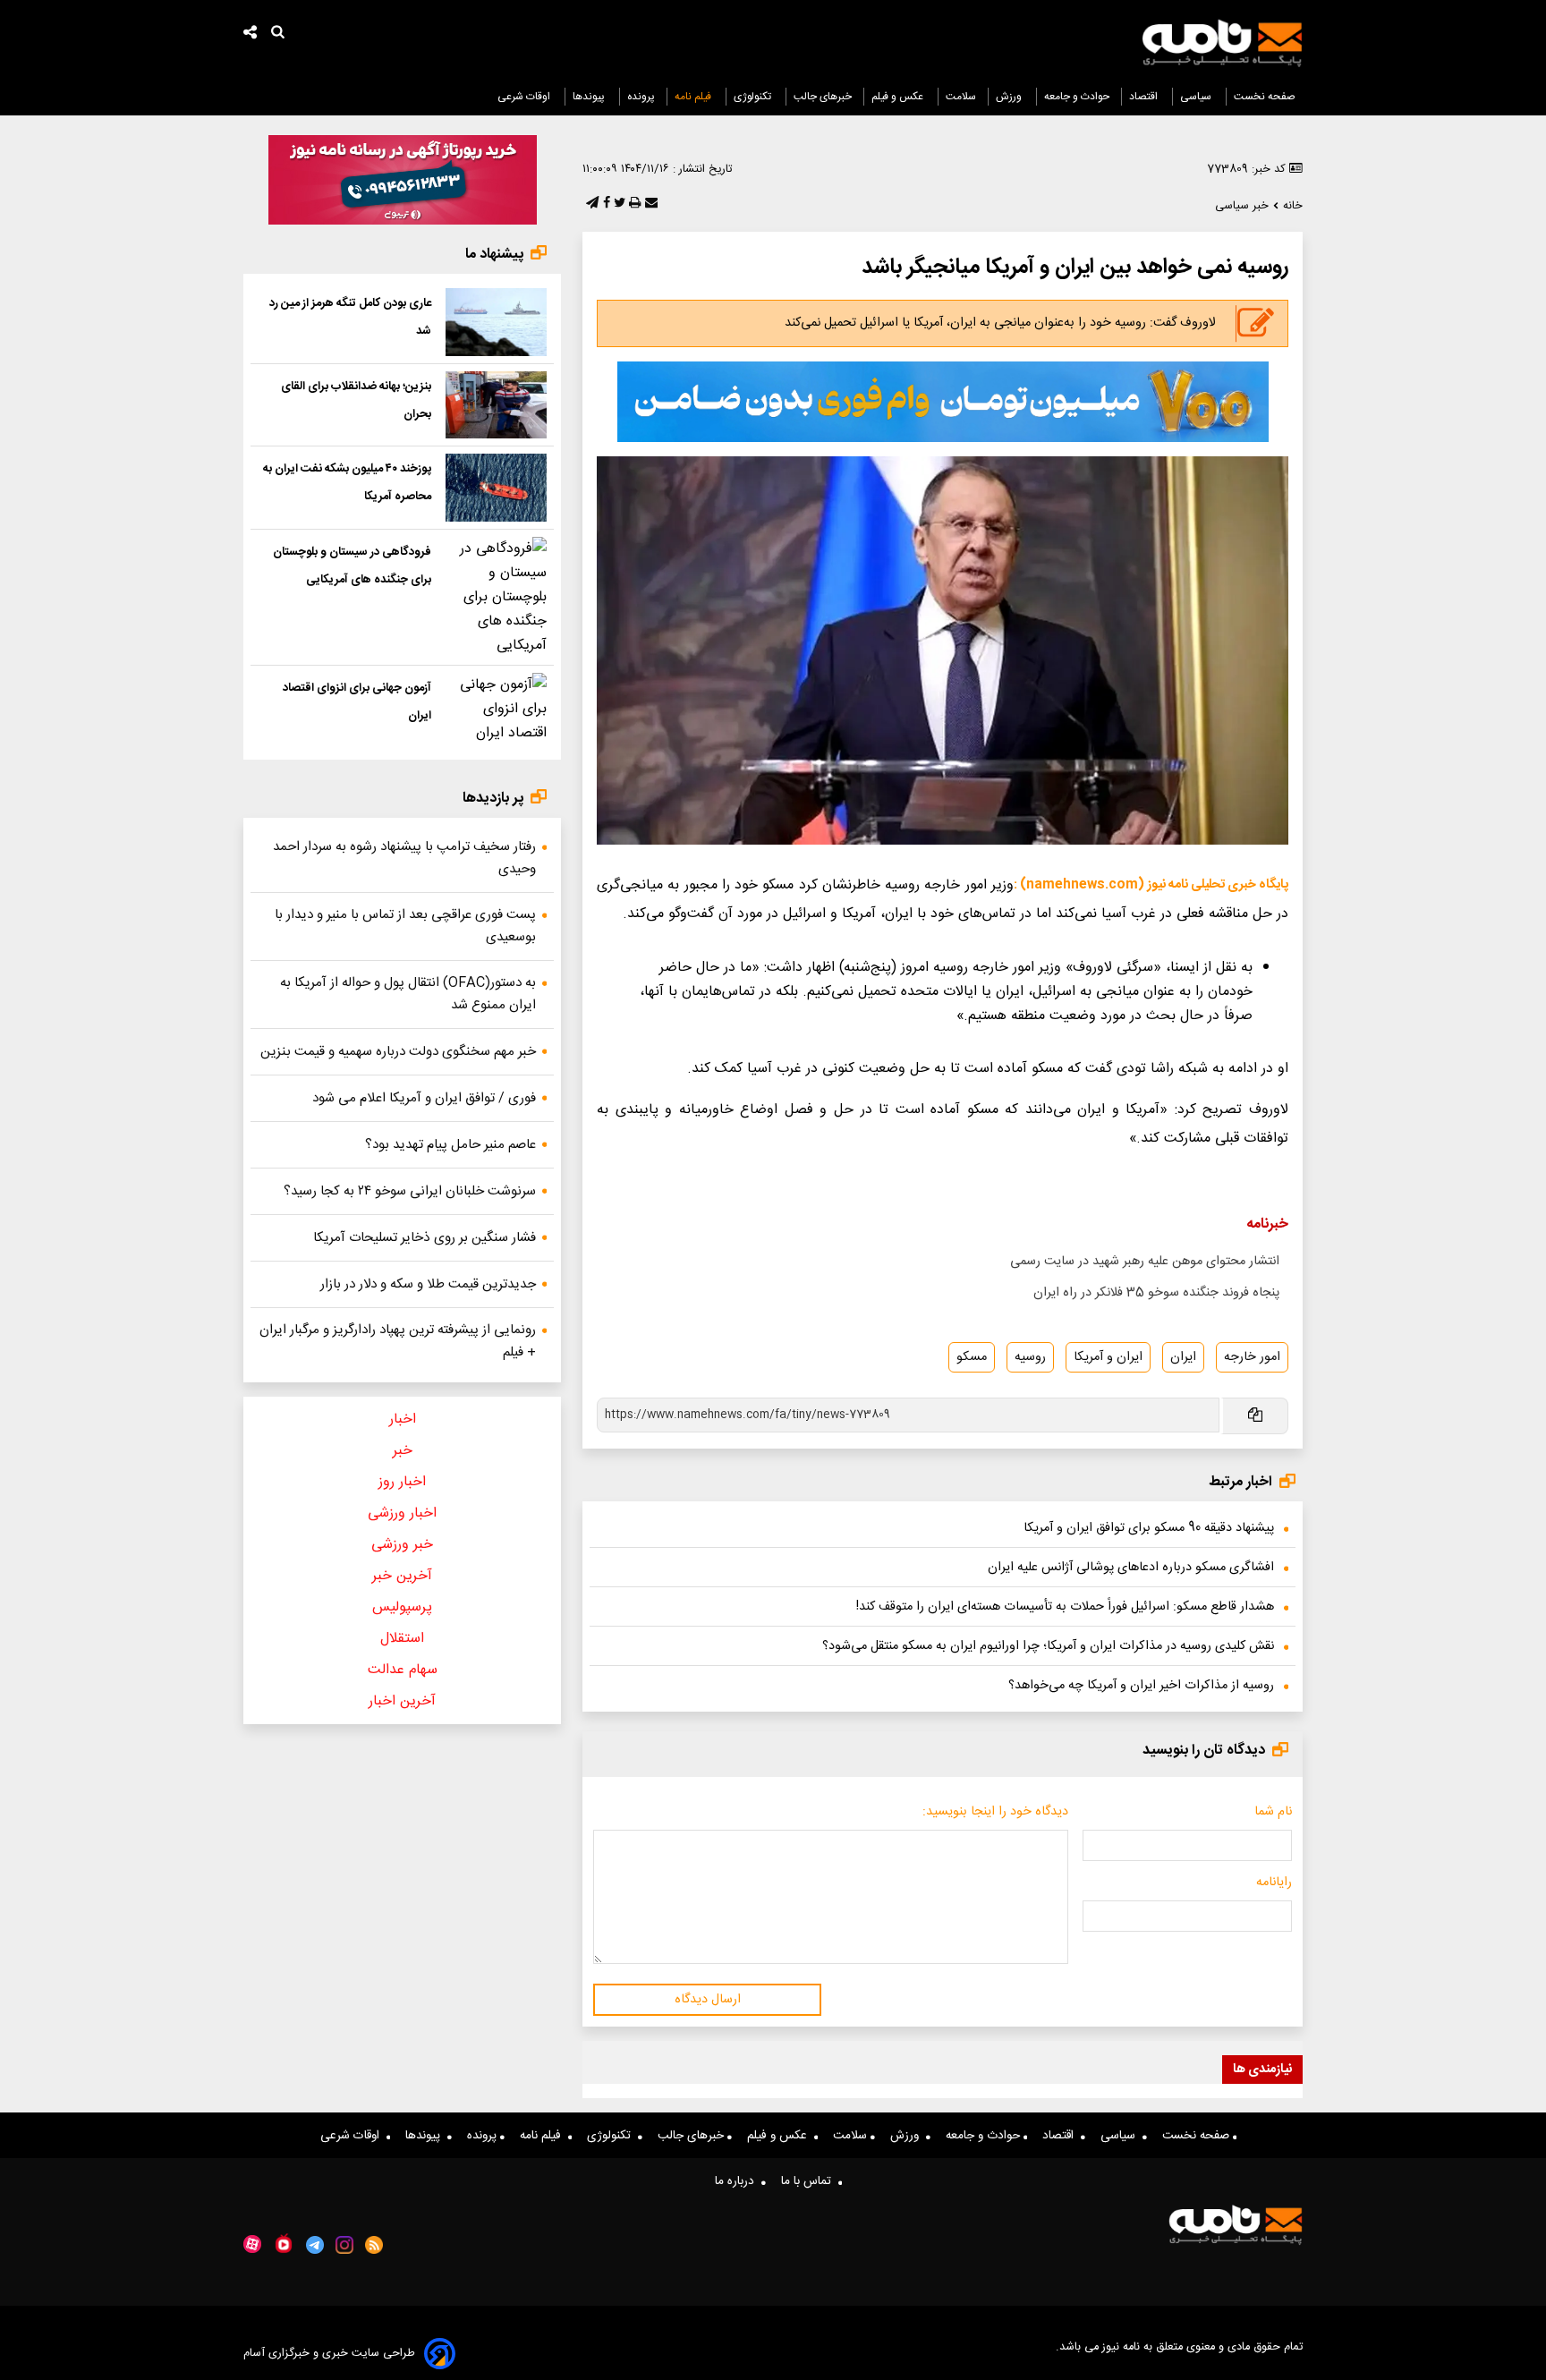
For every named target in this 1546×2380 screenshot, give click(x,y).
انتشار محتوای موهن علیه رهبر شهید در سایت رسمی (1145, 1262)
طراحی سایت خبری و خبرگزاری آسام (329, 2354)
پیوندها (590, 97)
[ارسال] (650, 204)
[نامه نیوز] (1222, 43)
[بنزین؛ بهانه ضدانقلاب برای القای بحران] (496, 405)
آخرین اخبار (402, 1701)
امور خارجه (1252, 1357)
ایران (1183, 1357)
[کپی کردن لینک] (1254, 1416)
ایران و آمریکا (1108, 1357)
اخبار (403, 1419)
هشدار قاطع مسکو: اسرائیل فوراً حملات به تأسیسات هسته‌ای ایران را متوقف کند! (1065, 1607)
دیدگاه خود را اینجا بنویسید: (995, 1812)
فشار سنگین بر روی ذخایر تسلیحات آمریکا (425, 1238)
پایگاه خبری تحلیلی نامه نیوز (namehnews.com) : (1151, 885)
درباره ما (738, 2181)
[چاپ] (633, 204)
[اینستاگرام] (344, 2245)
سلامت (961, 97)
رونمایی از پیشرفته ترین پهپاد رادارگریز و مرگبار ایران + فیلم (398, 1341)
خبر (403, 1451)
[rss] (374, 2245)
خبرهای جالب (823, 97)
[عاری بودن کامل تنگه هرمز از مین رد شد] (496, 322)
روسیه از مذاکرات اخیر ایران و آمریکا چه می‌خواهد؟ (1141, 1686)
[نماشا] (284, 2243)
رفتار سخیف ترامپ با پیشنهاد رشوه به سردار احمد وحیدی (404, 858)
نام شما (1273, 1812)
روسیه (1030, 1357)
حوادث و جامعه (1077, 97)
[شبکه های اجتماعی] (251, 34)
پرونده (641, 97)
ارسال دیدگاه (708, 2000)
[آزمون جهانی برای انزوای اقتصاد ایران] (496, 709)
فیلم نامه (694, 97)
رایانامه (1274, 1883)
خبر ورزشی (402, 1545)
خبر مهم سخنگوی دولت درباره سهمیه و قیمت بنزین (398, 1052)
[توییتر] (618, 204)
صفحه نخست (1265, 97)
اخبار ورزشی (402, 1513)
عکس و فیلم (899, 97)
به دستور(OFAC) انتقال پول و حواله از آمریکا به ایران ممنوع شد (408, 994)
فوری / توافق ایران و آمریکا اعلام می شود (424, 1098)
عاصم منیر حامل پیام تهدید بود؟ (450, 1145)
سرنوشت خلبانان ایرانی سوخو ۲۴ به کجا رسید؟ (410, 1191)
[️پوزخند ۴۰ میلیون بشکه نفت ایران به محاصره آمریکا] (496, 488)
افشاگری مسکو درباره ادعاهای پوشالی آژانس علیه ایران (1131, 1568)
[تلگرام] (590, 204)
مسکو (972, 1357)
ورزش (1010, 97)
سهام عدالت (403, 1670)
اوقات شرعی (525, 97)
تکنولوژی (754, 97)
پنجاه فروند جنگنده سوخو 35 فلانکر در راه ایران (1156, 1293)
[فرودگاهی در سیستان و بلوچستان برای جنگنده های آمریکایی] (496, 597)
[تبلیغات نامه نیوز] (943, 402)
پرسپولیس (402, 1607)
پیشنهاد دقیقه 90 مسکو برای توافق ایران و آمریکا (1149, 1528)
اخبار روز (402, 1482)
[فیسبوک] (605, 204)
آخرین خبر (402, 1576)
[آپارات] (252, 2244)
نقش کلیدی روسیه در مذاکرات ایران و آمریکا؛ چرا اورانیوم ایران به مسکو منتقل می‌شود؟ (1048, 1646)
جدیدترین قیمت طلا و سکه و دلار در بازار (428, 1284)
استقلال (402, 1639)
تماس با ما (810, 2181)
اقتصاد (1145, 97)
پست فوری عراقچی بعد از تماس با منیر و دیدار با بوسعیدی (405, 926)
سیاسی (1197, 97)
